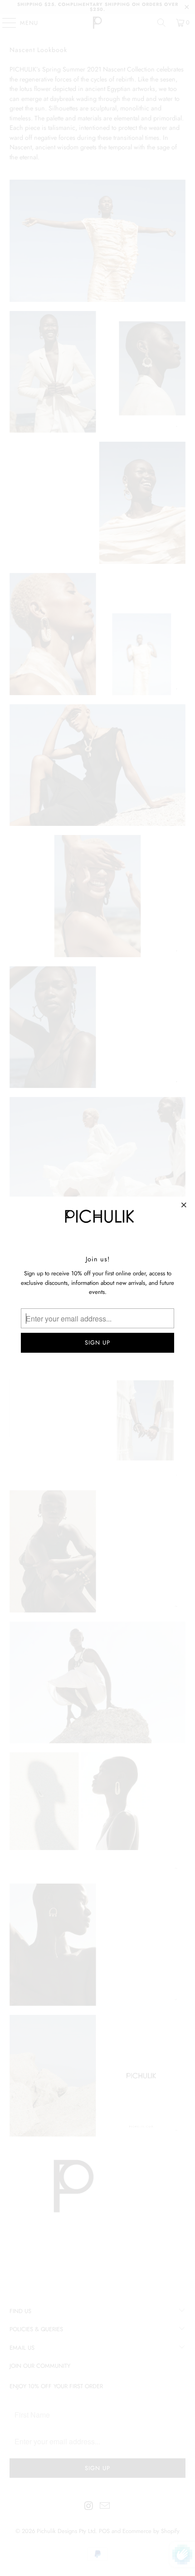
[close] (184, 1205)
